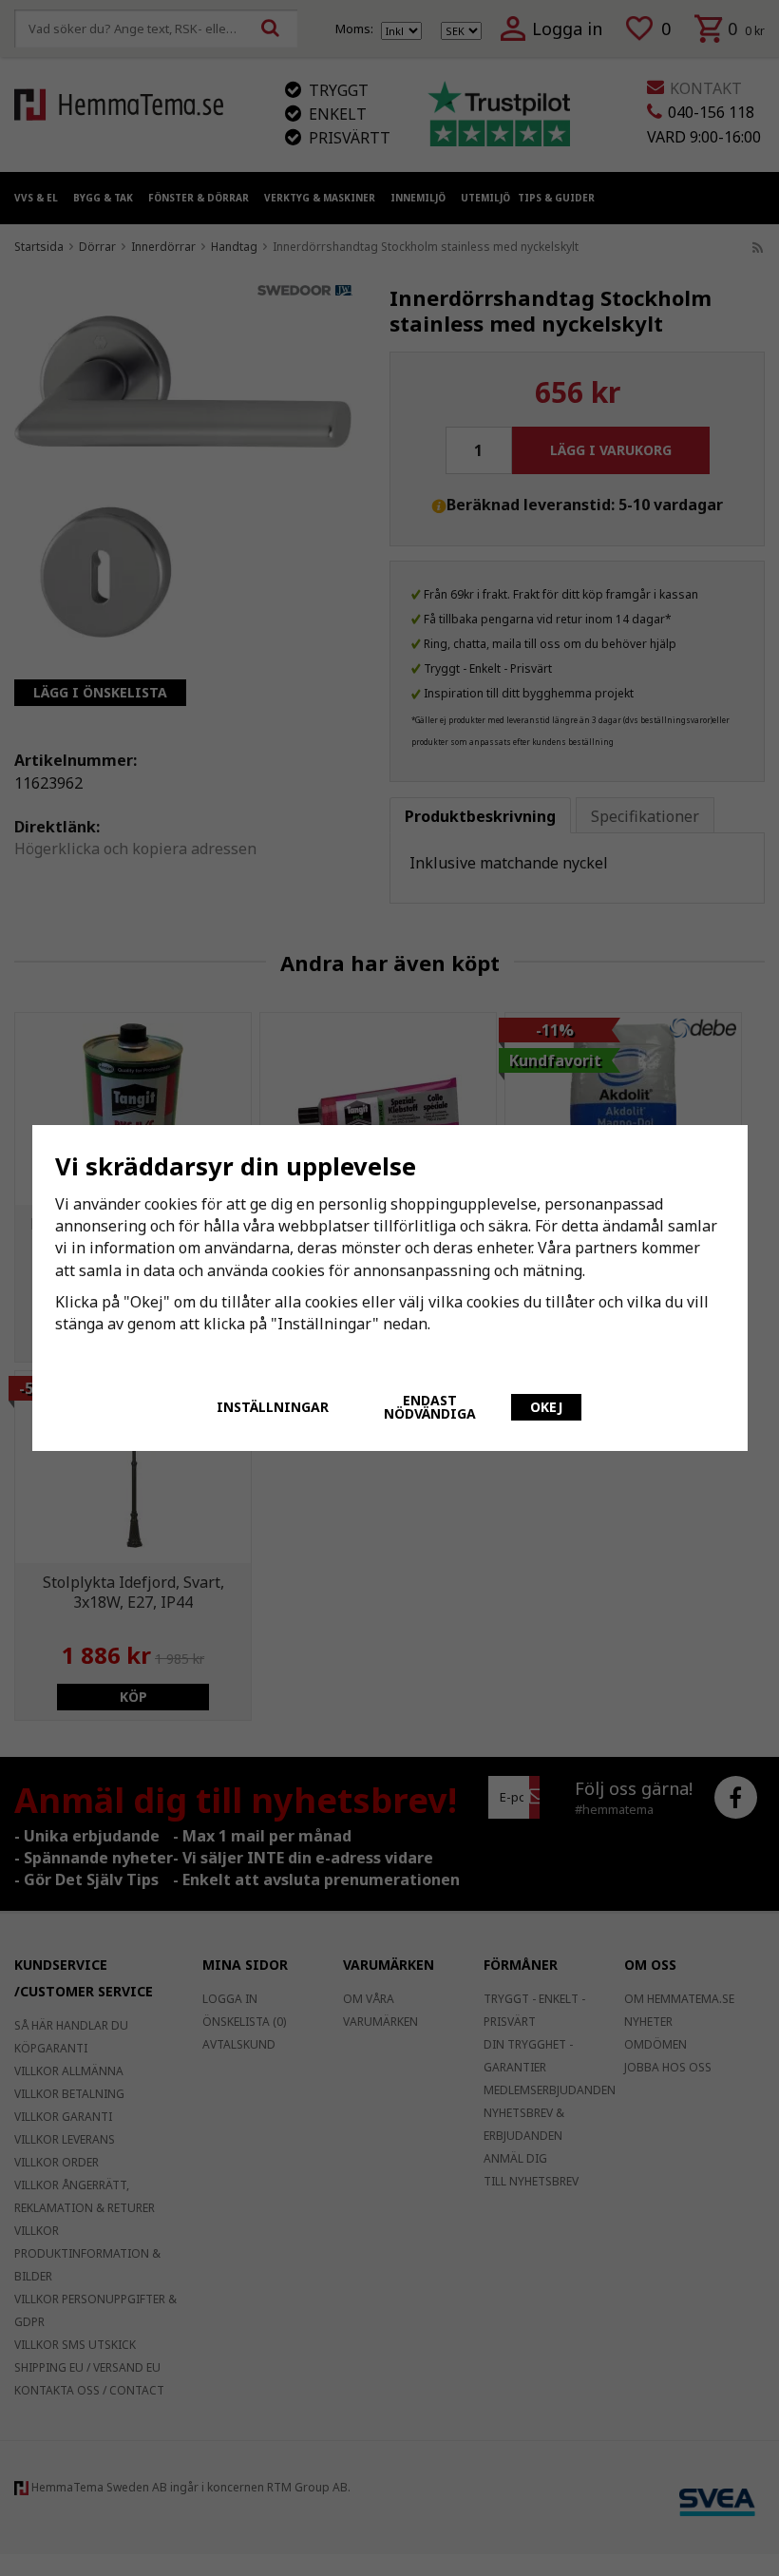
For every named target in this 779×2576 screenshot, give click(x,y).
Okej (546, 1407)
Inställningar (273, 1407)
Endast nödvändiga (430, 1407)
